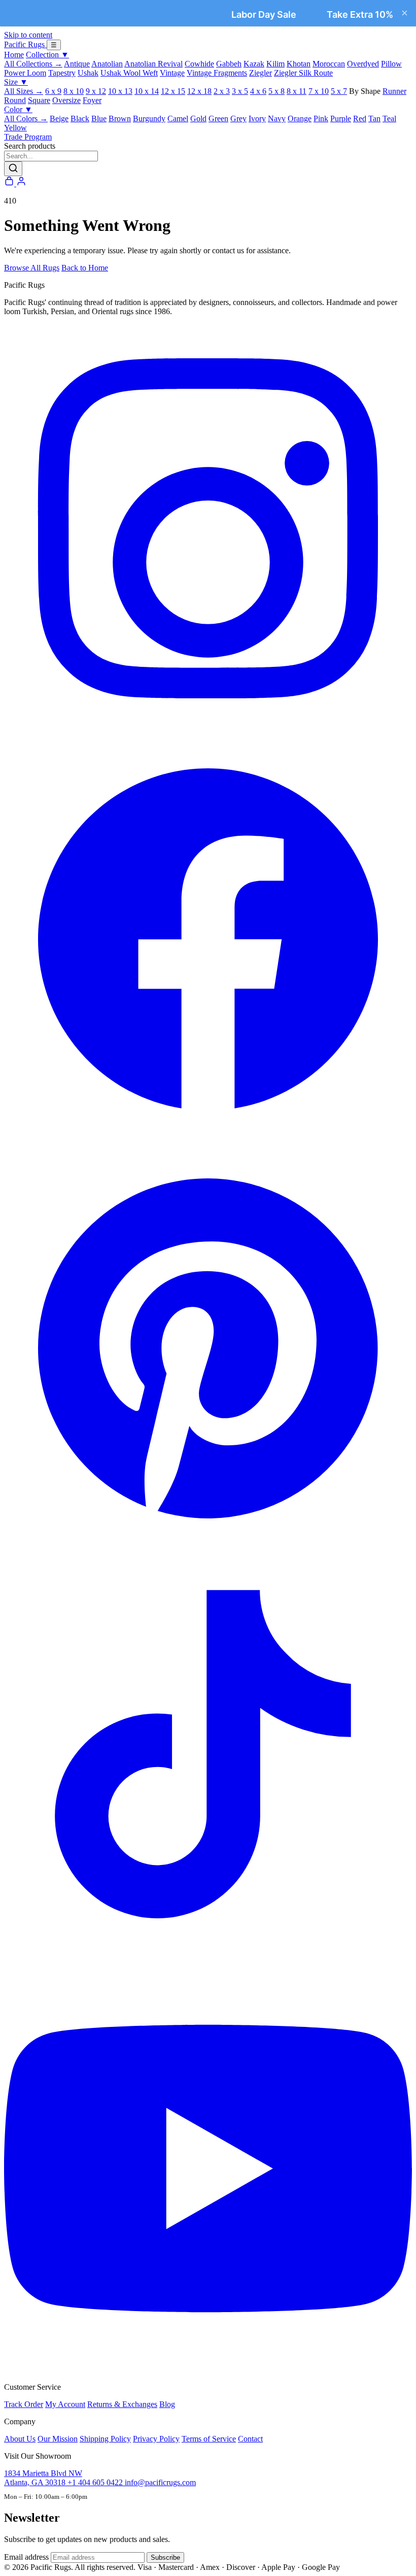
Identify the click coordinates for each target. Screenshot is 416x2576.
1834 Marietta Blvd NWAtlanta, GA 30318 (43, 2478)
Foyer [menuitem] (92, 100)
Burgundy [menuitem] (149, 118)
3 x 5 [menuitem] (240, 91)
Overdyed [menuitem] (363, 64)
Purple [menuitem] (341, 118)
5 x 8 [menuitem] (276, 91)
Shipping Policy (105, 2439)
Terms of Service (209, 2439)
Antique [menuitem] (77, 64)
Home (14, 55)
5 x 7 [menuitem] (339, 91)
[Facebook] (208, 1140)
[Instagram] (208, 730)
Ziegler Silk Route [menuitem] (303, 73)
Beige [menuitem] (59, 118)
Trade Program (28, 137)
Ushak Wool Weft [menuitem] (129, 73)
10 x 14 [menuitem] (147, 91)
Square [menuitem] (39, 100)
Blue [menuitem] (99, 118)
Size (16, 82)
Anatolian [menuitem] (107, 64)
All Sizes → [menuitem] (24, 91)
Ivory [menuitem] (257, 118)
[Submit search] (13, 169)
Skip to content (28, 35)
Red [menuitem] (360, 118)
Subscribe (165, 2557)
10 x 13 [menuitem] (120, 91)
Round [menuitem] (15, 100)
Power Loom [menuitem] (25, 73)
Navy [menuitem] (277, 118)
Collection (47, 55)
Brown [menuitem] (120, 118)
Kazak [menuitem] (254, 64)
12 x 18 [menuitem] (199, 91)
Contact (250, 2439)
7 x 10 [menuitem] (319, 91)
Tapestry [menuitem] (62, 73)
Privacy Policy (156, 2439)
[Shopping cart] (10, 183)
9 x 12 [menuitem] (96, 91)
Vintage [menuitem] (172, 73)
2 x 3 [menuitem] (222, 91)
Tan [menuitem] (374, 118)
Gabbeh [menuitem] (229, 64)
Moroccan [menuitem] (329, 64)
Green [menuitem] (218, 118)
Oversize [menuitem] (66, 100)
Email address (26, 2557)
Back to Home (85, 268)
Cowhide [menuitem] (199, 64)
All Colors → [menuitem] (26, 118)
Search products (30, 146)
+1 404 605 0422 (96, 2482)
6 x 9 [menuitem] (53, 91)
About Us (20, 2439)
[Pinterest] (208, 1550)
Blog (167, 2404)
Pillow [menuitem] (391, 64)
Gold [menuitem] (198, 118)
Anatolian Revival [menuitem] (153, 64)
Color (18, 109)
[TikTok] (208, 1960)
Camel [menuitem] (178, 118)
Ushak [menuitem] (88, 73)
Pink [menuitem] (321, 118)
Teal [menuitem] (389, 118)
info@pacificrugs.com (160, 2482)
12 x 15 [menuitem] (173, 91)
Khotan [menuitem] (299, 64)
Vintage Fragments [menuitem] (217, 73)
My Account (65, 2404)
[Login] (21, 183)
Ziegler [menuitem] (261, 73)
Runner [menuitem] (394, 91)
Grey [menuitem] (238, 118)
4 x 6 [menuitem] (258, 91)
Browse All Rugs (32, 268)
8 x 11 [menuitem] (297, 91)
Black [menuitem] (80, 118)
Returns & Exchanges (122, 2404)
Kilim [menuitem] (275, 64)
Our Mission (58, 2439)
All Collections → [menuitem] (33, 64)
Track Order (24, 2404)
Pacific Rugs (25, 44)
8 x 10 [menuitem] (74, 91)
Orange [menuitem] (300, 118)
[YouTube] (208, 2370)
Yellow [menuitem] (15, 128)
